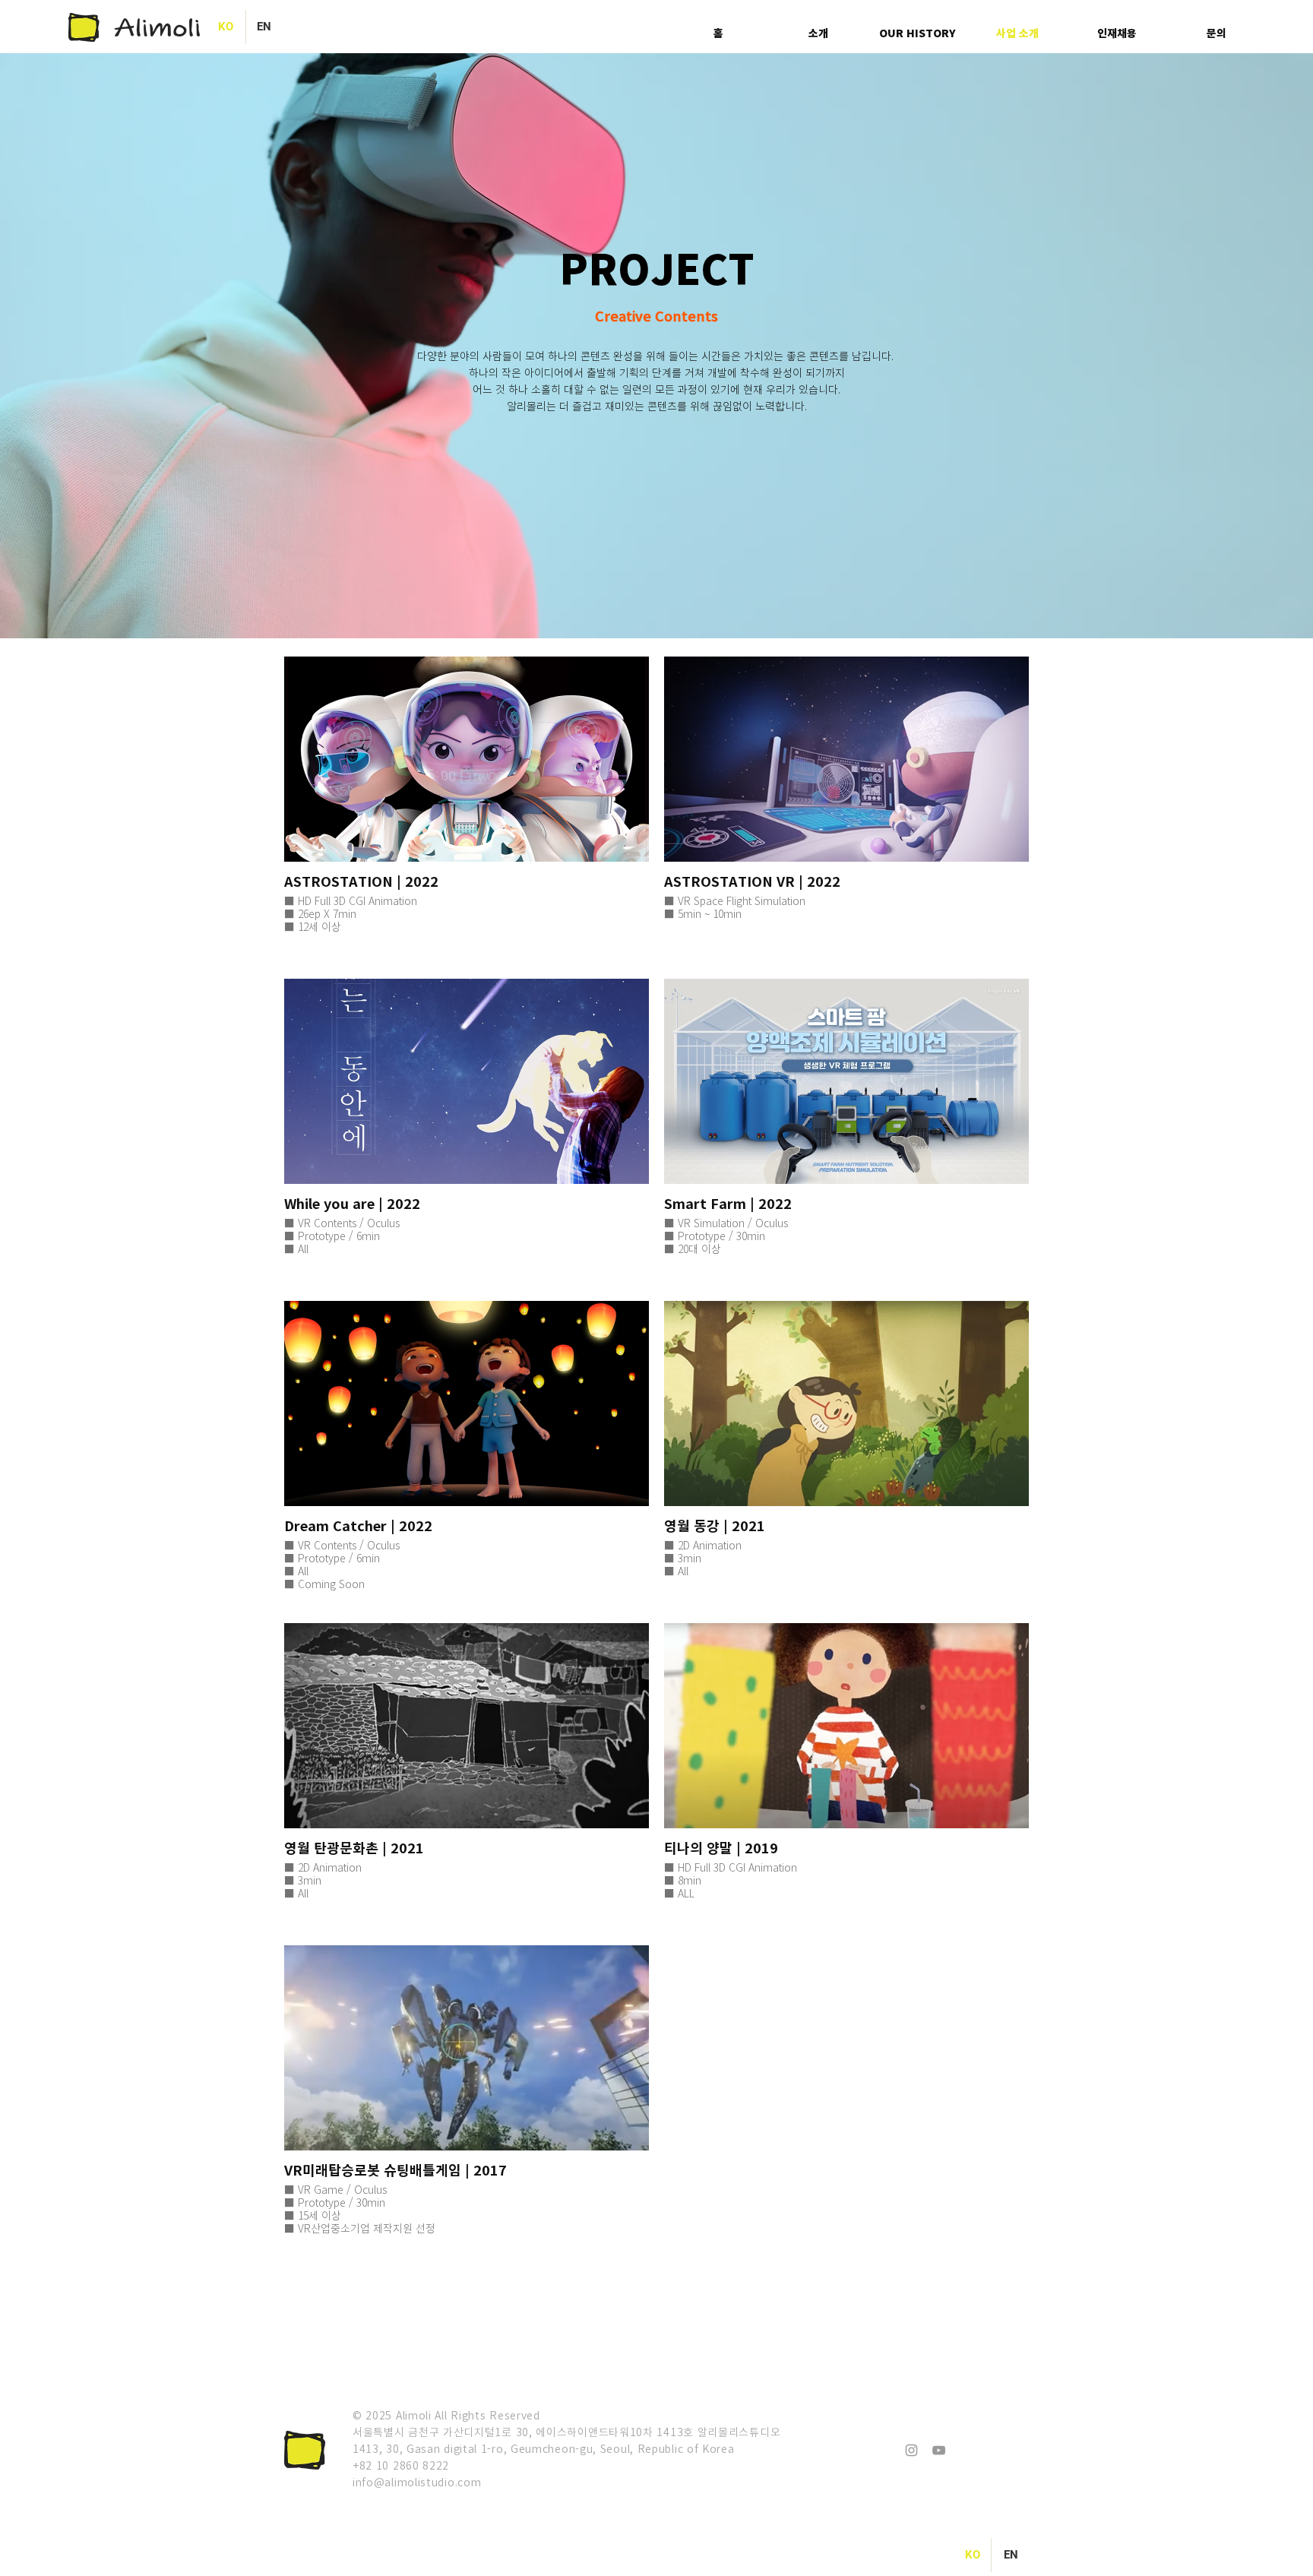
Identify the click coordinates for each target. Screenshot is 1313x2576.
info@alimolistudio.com (417, 2482)
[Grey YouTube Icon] (939, 2450)
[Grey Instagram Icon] (911, 2450)
